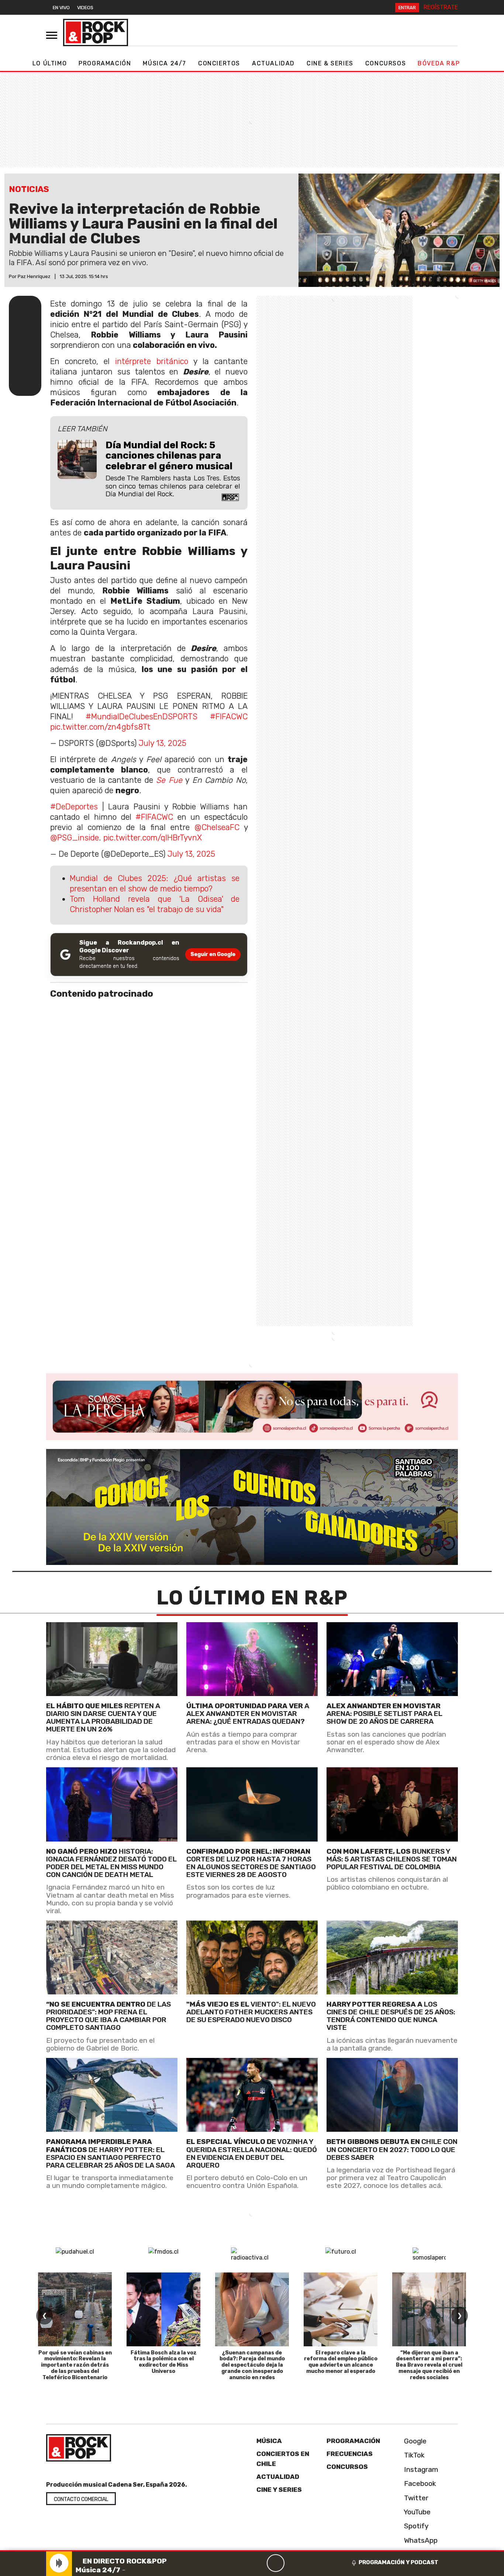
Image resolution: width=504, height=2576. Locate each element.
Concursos (386, 63)
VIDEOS (85, 8)
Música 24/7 (165, 63)
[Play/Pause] (276, 2563)
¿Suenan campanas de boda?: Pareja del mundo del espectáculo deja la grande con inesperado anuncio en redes (252, 2365)
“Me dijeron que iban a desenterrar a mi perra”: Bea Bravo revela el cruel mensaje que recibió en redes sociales (429, 2365)
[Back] (240, 2563)
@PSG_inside (75, 838)
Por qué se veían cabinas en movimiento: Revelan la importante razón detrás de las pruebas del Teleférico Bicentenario (75, 2365)
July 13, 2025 (163, 743)
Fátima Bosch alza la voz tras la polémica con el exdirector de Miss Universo (164, 2362)
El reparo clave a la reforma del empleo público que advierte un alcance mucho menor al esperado (341, 2362)
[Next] (311, 2563)
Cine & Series (330, 63)
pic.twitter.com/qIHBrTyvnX (153, 838)
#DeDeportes (74, 807)
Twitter (415, 2498)
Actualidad (273, 63)
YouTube (416, 2512)
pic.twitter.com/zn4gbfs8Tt (100, 727)
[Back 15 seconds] (258, 2563)
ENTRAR (407, 8)
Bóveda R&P (439, 63)
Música (269, 2441)
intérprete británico (152, 361)
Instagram (420, 2469)
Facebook (419, 2483)
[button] (252, 2551)
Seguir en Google (213, 954)
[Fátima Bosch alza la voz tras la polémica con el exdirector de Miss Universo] (163, 2309)
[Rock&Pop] (96, 32)
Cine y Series (279, 2490)
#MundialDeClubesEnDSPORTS (141, 717)
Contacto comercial (81, 2499)
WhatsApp (420, 2540)
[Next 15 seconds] (293, 2563)
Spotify (415, 2526)
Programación (105, 63)
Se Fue (169, 780)
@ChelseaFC (217, 827)
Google (414, 2441)
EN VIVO (61, 8)
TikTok (413, 2455)
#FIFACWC (229, 717)
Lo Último (50, 63)
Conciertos (219, 63)
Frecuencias (350, 2454)
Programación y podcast (398, 2562)
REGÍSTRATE (441, 7)
